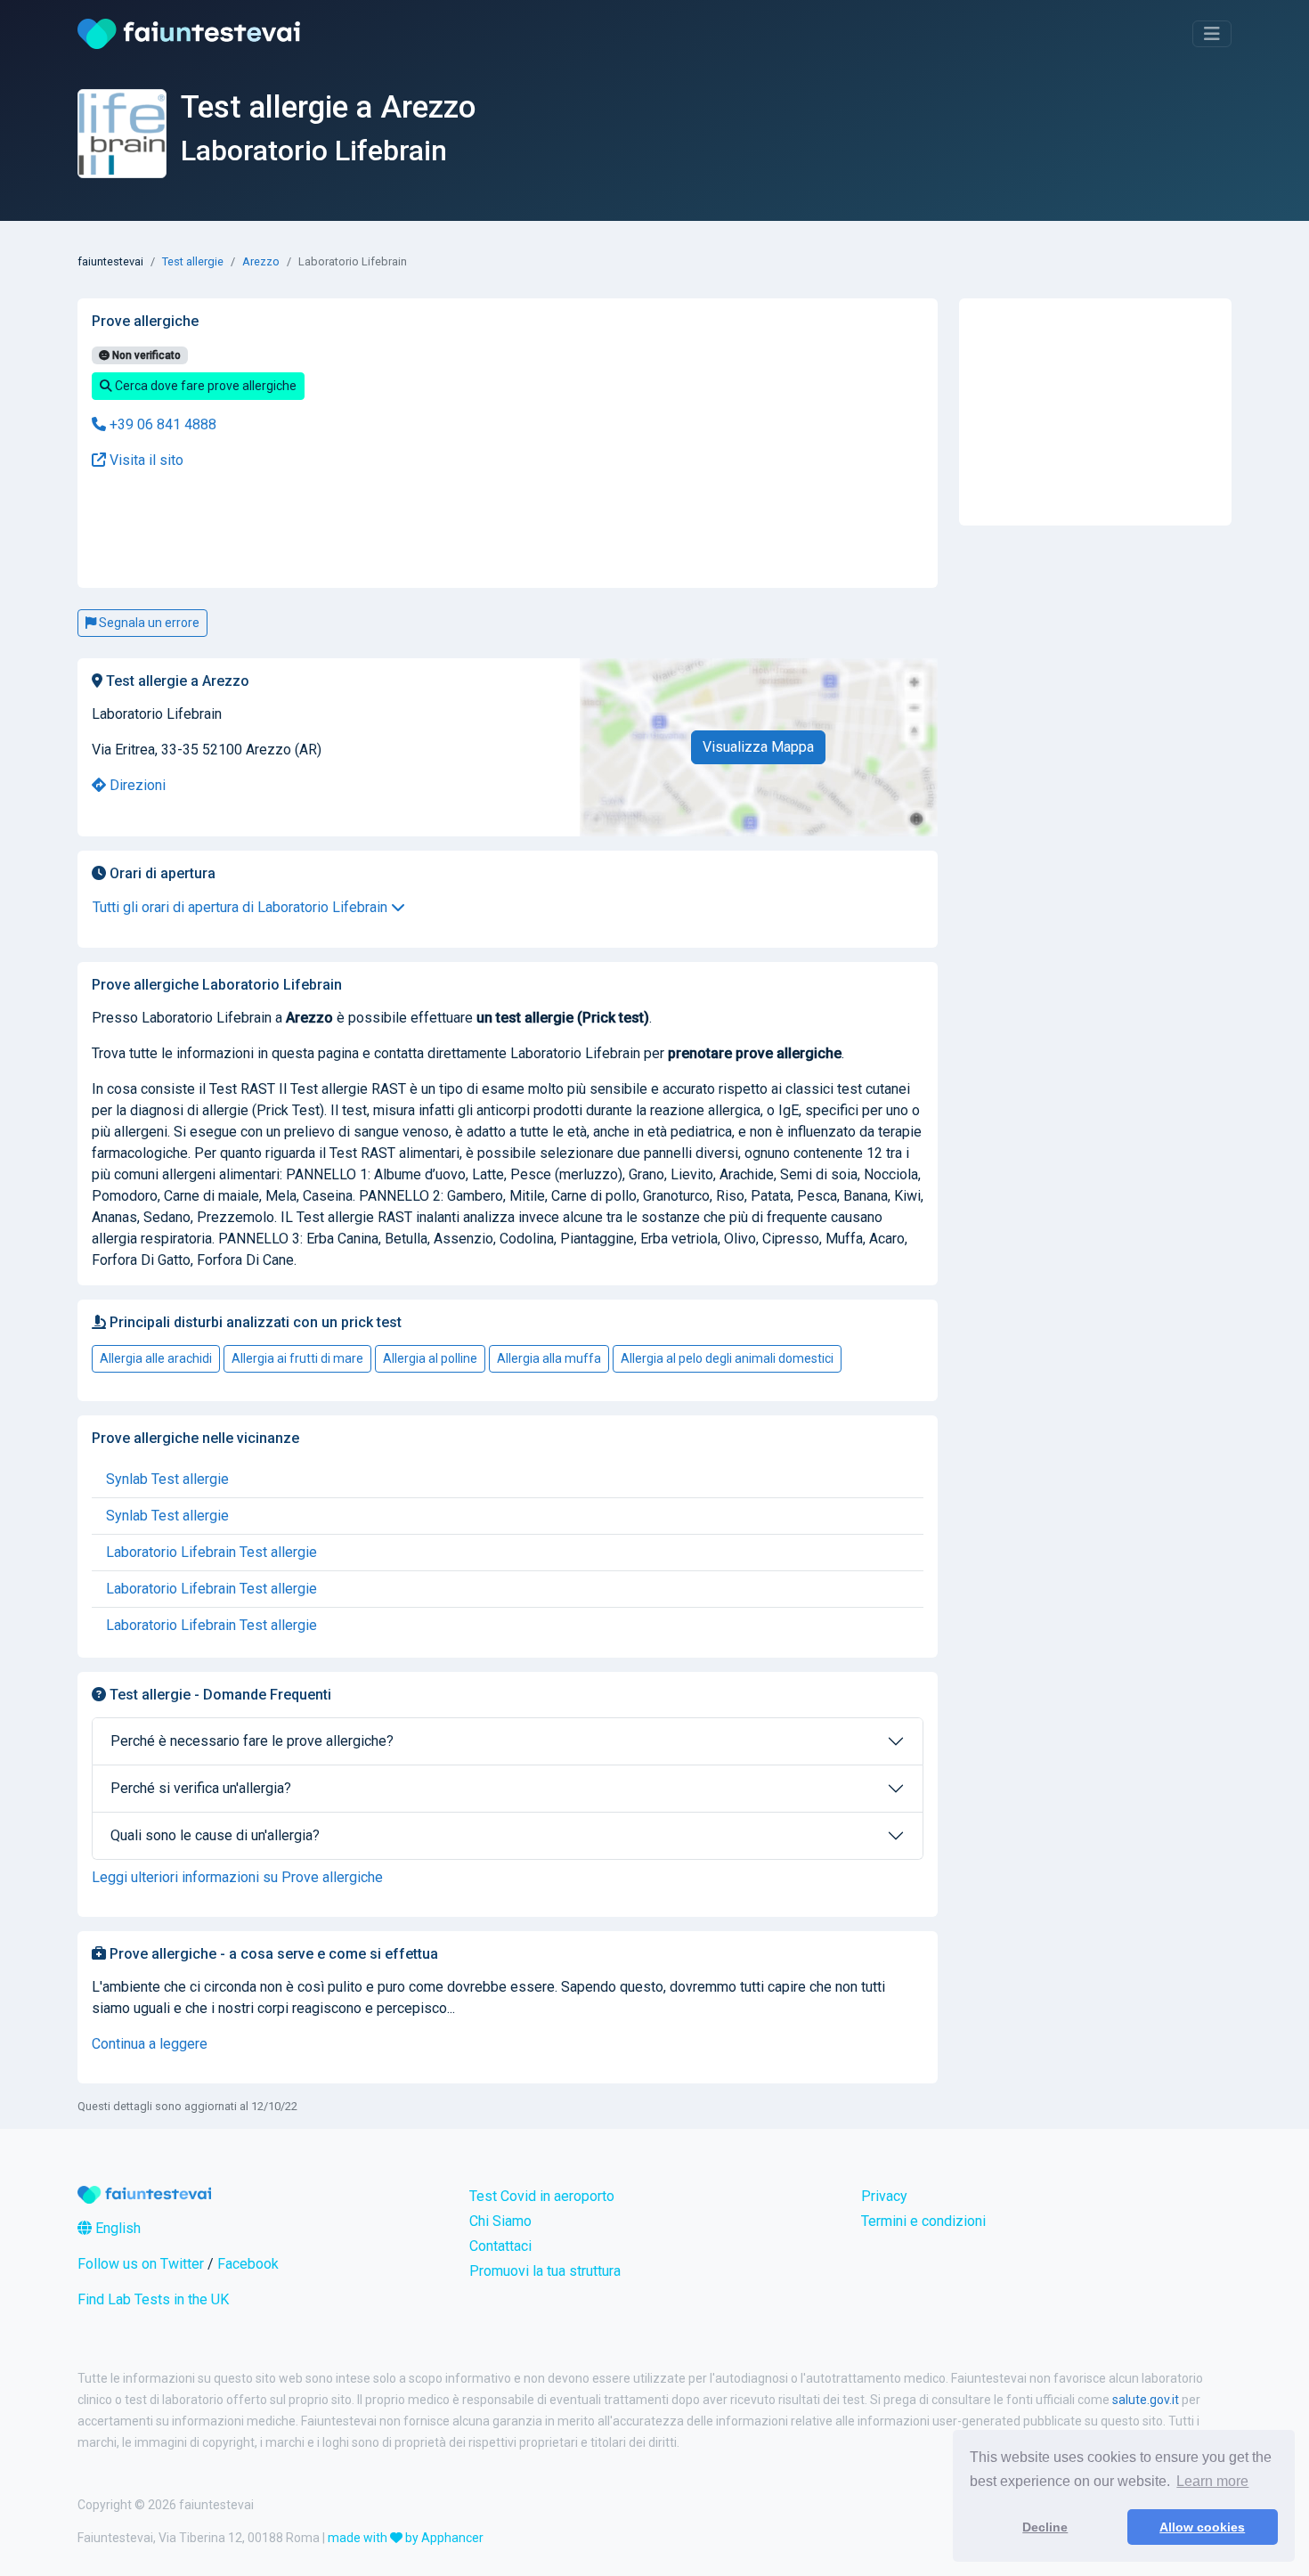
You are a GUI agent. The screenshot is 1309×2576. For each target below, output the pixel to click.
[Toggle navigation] (1212, 34)
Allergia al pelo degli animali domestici (727, 1358)
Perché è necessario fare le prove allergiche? (252, 1741)
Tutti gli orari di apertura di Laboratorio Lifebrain (242, 907)
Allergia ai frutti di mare (297, 1358)
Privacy (884, 2196)
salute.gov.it (1146, 2400)
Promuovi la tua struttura (545, 2271)
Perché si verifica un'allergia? (201, 1788)
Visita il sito (145, 460)
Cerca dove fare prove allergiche (204, 386)
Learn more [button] (1212, 2481)
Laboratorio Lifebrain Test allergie (211, 1552)
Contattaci (500, 2246)
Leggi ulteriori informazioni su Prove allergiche (237, 1877)
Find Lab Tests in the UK (153, 2299)
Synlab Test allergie (167, 1479)
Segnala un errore (148, 623)
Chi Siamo (500, 2221)
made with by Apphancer (406, 2538)
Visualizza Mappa (758, 747)
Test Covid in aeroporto (542, 2196)
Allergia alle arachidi (156, 1358)
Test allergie (193, 261)
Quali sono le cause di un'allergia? (215, 1835)
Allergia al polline (430, 1358)
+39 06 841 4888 (161, 424)
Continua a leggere (150, 2044)
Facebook (248, 2264)
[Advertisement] (366, 530)
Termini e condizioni (923, 2221)
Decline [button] (1045, 2527)
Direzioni (136, 785)
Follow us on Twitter (141, 2264)
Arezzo (261, 261)
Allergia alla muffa (549, 1358)
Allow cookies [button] (1202, 2527)
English (116, 2228)
